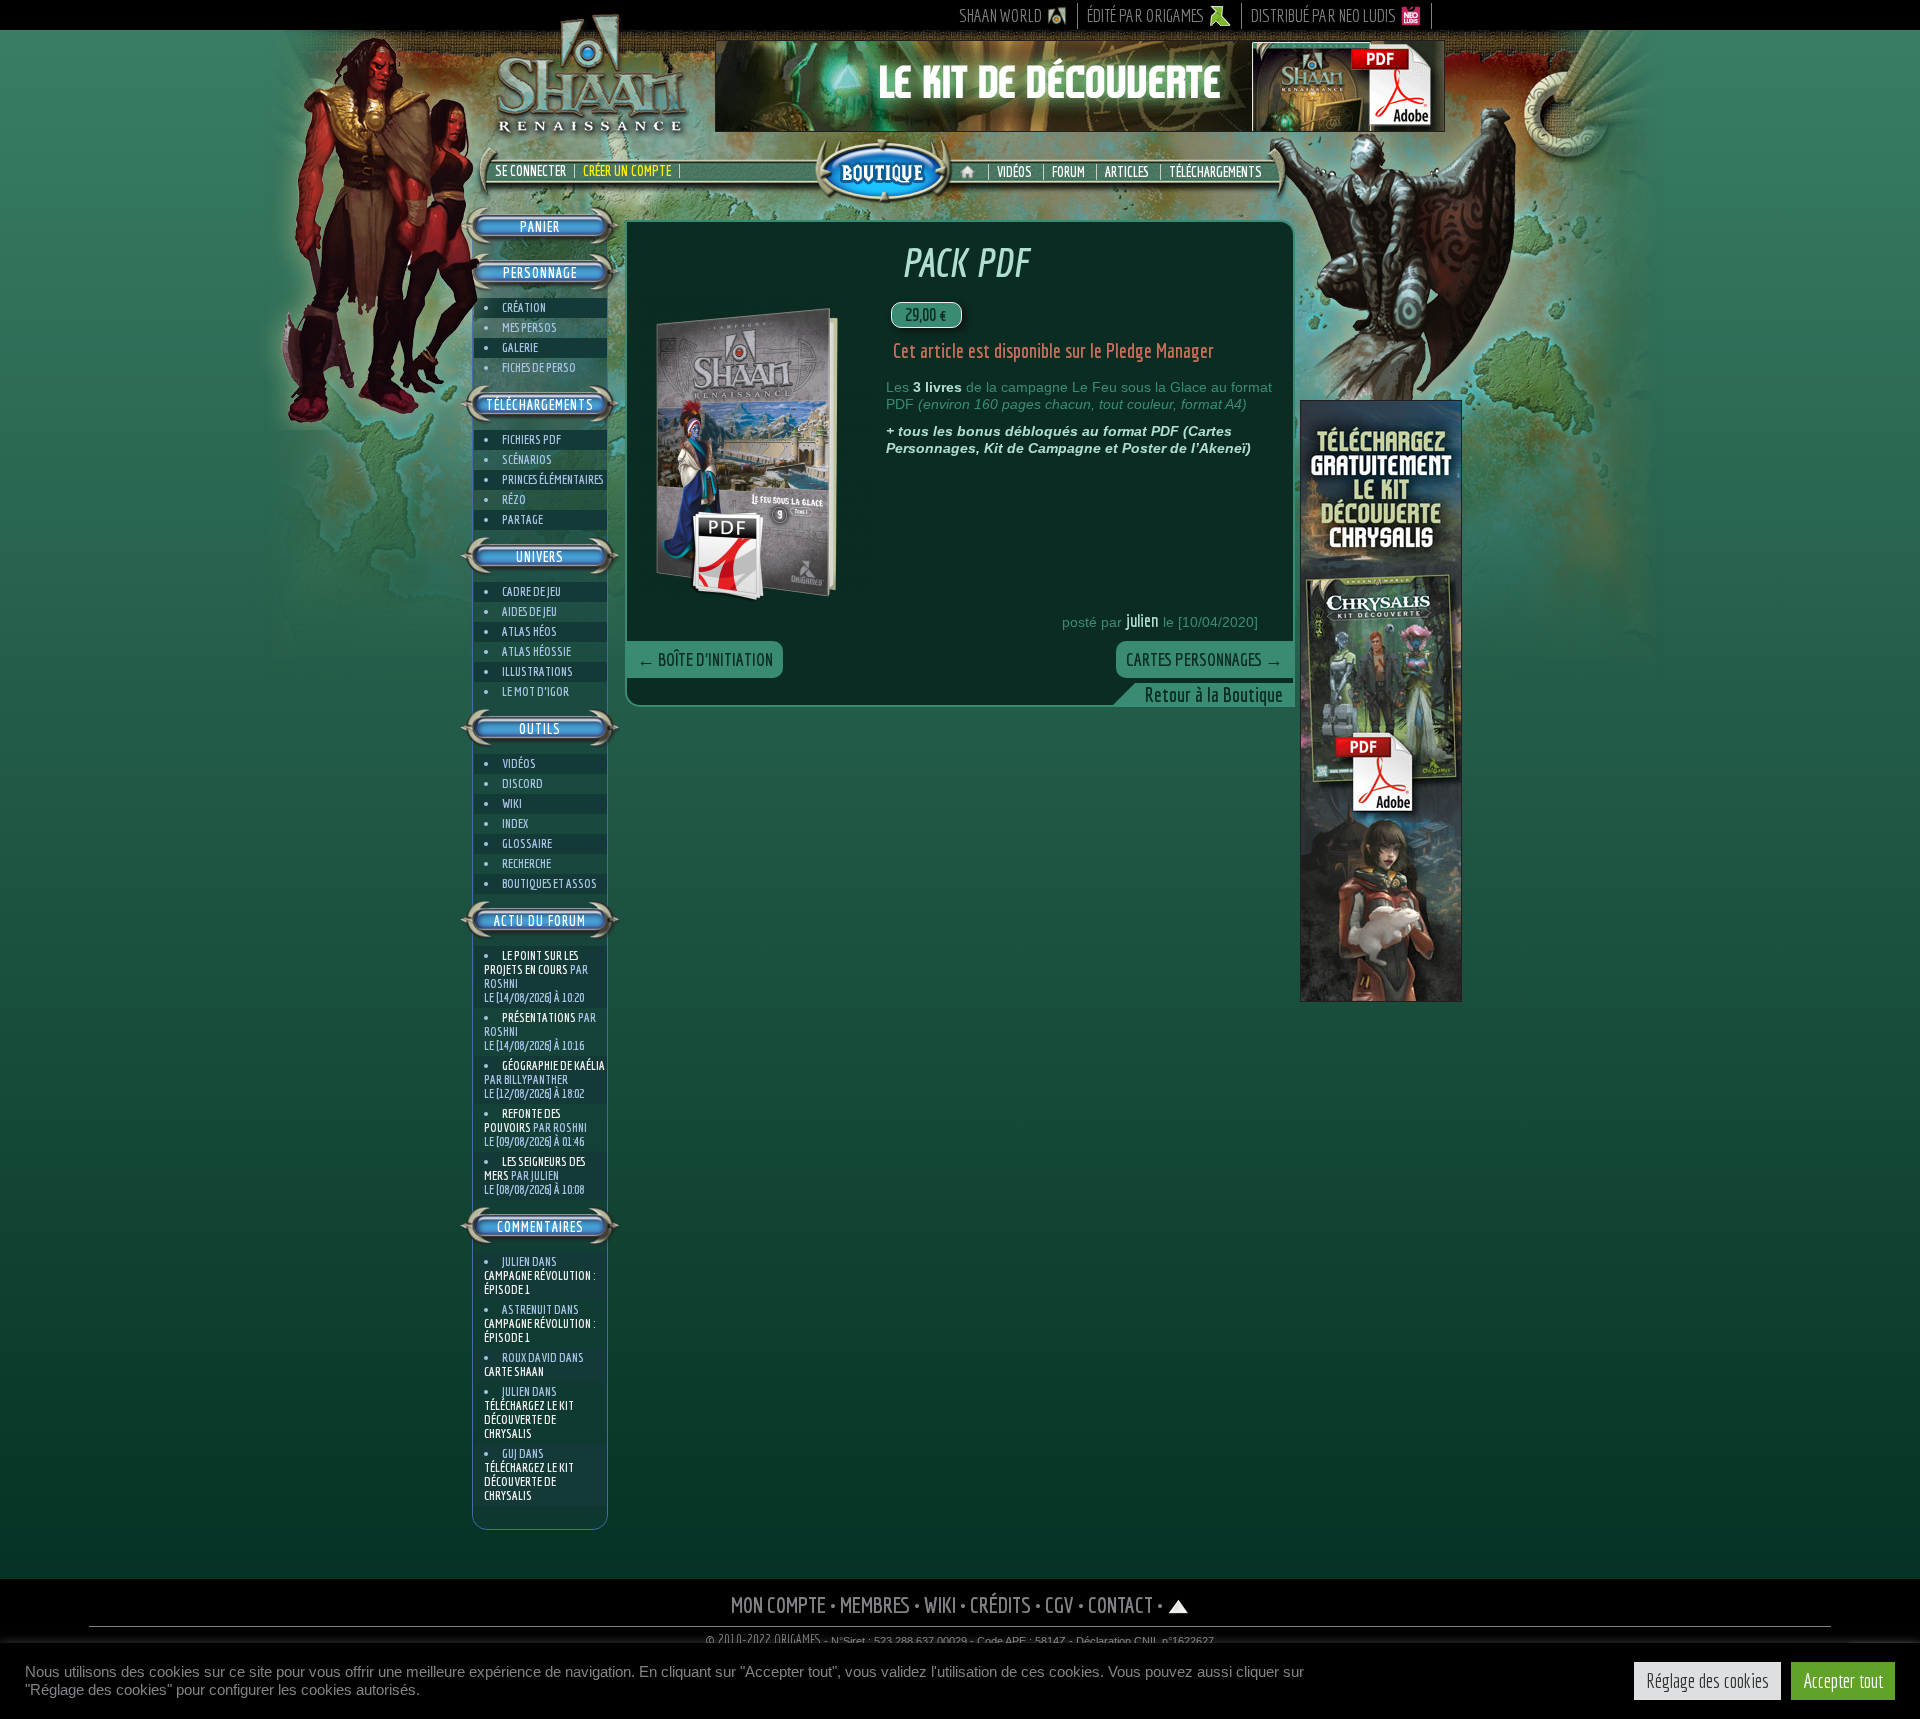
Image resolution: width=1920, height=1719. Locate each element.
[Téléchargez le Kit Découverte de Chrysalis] (1381, 994)
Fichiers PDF (531, 439)
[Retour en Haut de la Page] (1178, 1604)
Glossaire (527, 843)
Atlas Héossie (536, 651)
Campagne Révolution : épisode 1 (539, 1282)
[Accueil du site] (972, 172)
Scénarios (527, 459)
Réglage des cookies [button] (1707, 1680)
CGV (1059, 1604)
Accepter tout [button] (1843, 1680)
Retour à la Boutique (1214, 694)
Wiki (512, 803)
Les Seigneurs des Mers (534, 1168)
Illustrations (537, 671)
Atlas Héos (529, 631)
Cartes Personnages (1204, 659)
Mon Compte (778, 1604)
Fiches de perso (539, 367)
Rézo (514, 499)
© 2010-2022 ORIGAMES (763, 1640)
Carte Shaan (514, 1371)
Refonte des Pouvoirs (522, 1120)
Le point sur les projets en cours (531, 962)
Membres (875, 1604)
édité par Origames (1146, 15)
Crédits (1000, 1604)
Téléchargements (1215, 172)
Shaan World (1000, 15)
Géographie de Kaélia (553, 1065)
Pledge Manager (1160, 350)
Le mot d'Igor (535, 691)
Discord (522, 783)
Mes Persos (529, 327)
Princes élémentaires (552, 479)
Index (515, 823)
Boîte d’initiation (705, 659)
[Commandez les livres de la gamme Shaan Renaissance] (883, 169)
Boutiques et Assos (549, 883)
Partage (522, 519)
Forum (1068, 172)
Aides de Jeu (529, 611)
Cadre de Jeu (531, 591)
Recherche (526, 863)
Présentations (539, 1017)
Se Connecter (530, 171)
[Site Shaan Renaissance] (590, 131)
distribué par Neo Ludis (1323, 15)
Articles (1127, 172)
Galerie (520, 347)
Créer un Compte (627, 171)
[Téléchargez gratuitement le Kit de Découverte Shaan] (1080, 123)
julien (1142, 620)
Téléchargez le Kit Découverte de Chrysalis (529, 1419)
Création (524, 307)
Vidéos (1014, 172)
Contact (1120, 1604)
